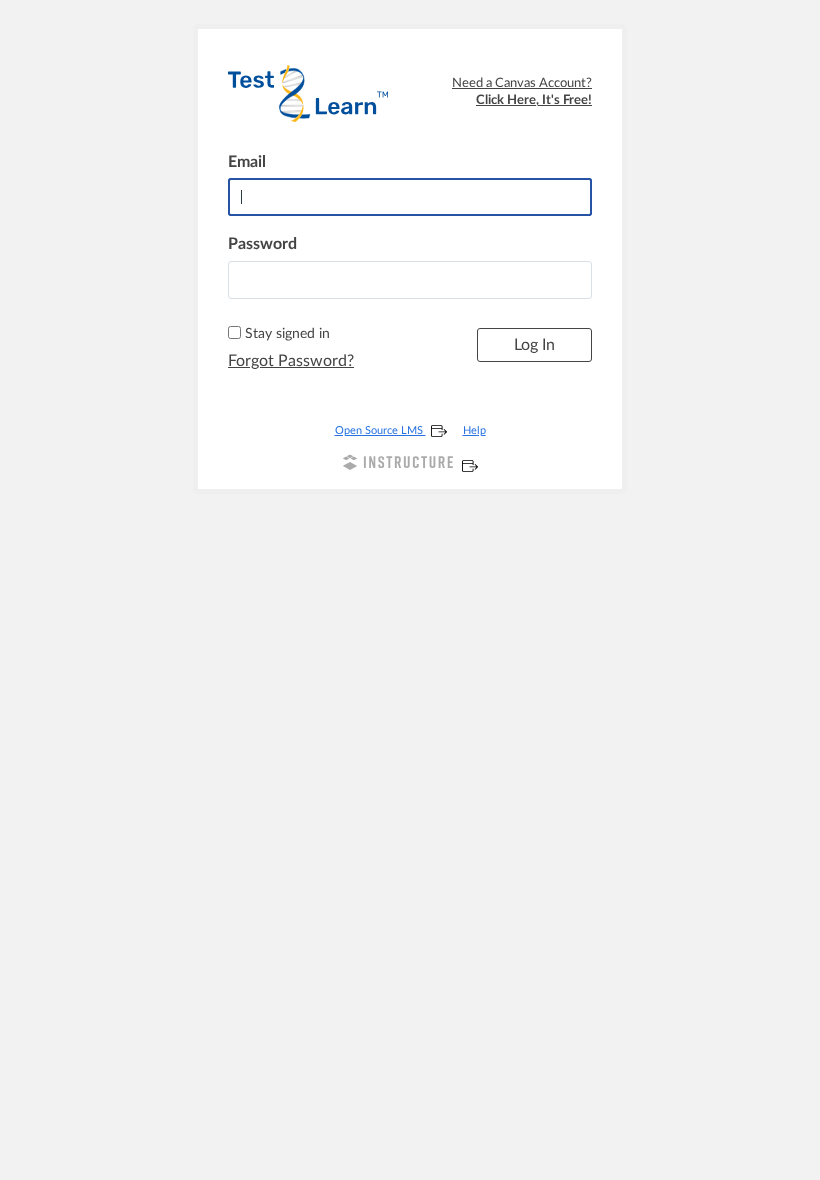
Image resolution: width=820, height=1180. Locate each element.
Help (474, 430)
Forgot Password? (291, 361)
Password (262, 244)
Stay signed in (287, 334)
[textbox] (410, 280)
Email (247, 162)
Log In (534, 345)
